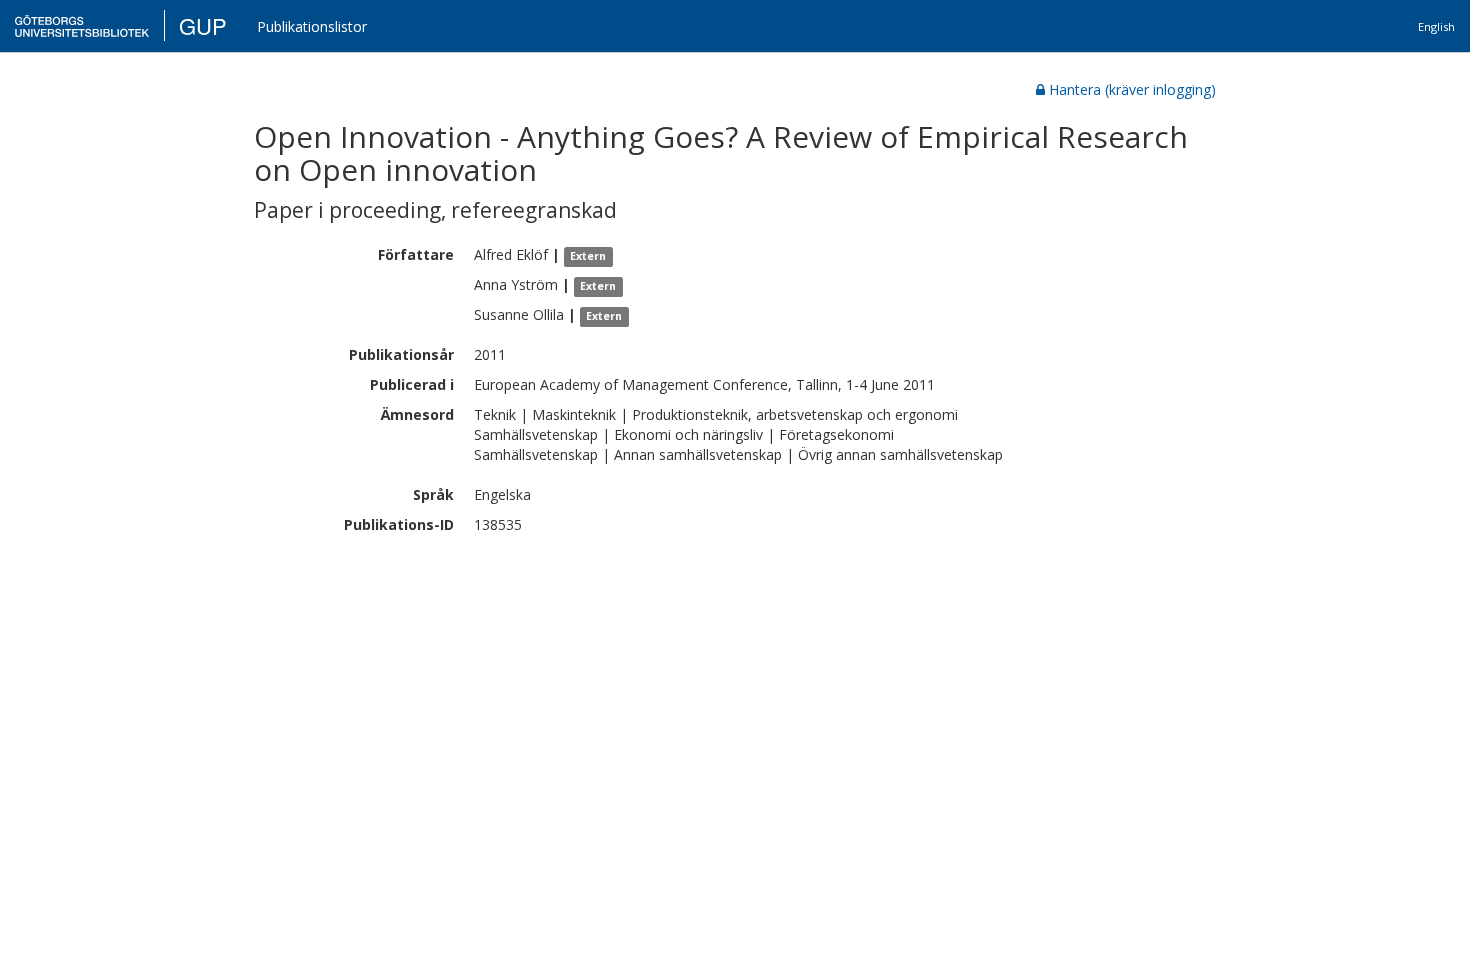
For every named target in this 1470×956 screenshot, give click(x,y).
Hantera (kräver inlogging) (1132, 89)
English (1436, 26)
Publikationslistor (312, 26)
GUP (203, 25)
